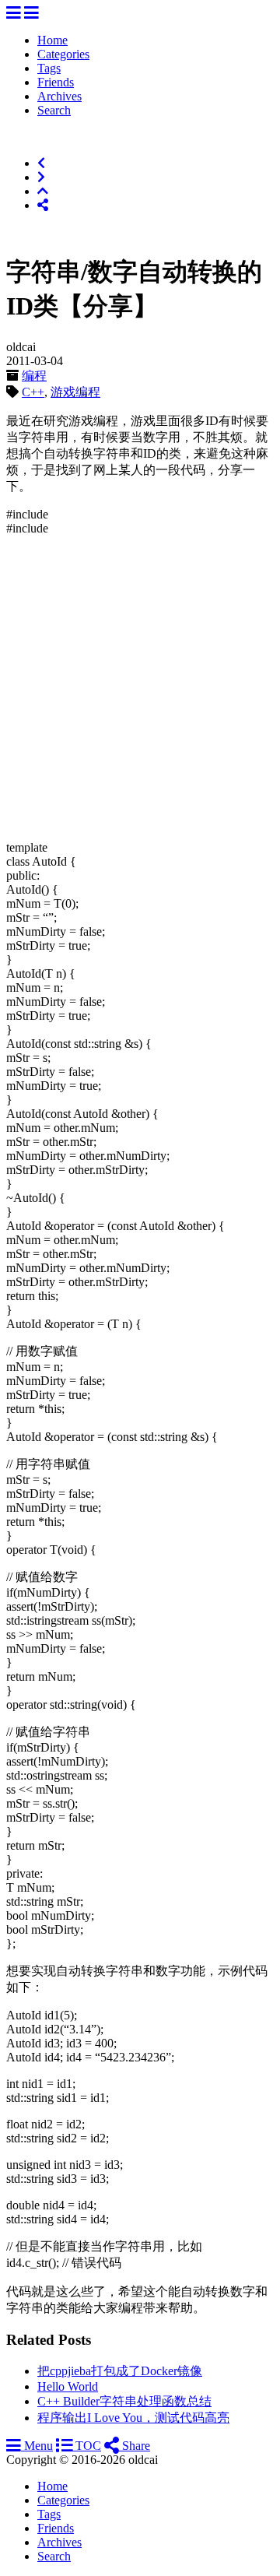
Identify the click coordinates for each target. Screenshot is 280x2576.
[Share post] (43, 205)
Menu (37, 2446)
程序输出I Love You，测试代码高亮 (133, 2418)
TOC (87, 2446)
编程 (34, 376)
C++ (33, 392)
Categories (63, 54)
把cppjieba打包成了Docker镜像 (120, 2371)
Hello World (68, 2386)
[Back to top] (43, 191)
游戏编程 (75, 392)
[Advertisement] (140, 688)
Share (135, 2446)
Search (54, 110)
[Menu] (14, 14)
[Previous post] (41, 163)
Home (52, 40)
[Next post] (41, 177)
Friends (56, 82)
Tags (49, 68)
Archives (59, 96)
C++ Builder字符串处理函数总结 (124, 2401)
